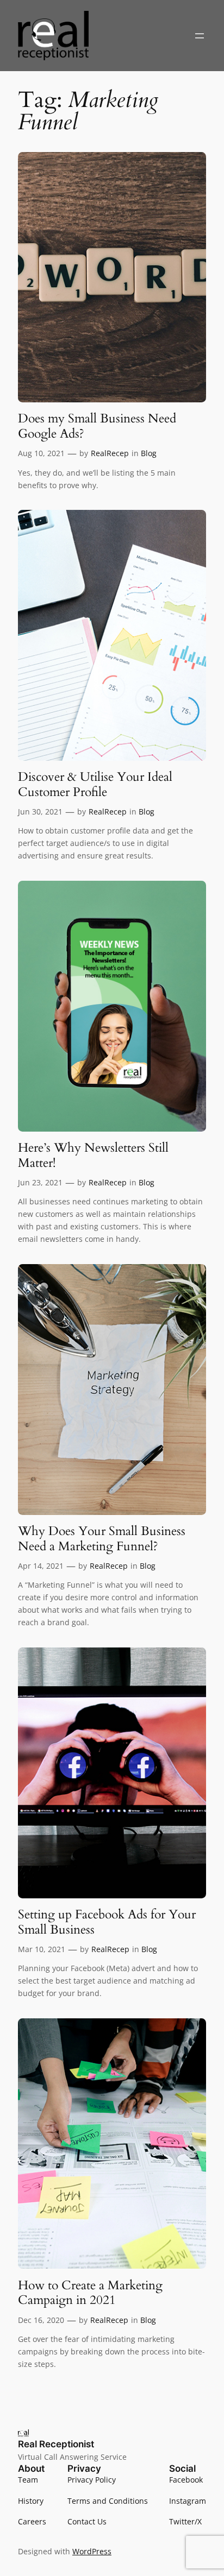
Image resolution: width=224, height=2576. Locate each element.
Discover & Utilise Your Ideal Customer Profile (95, 784)
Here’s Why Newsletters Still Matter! (93, 1155)
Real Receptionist (56, 2444)
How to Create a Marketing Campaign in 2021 (90, 2293)
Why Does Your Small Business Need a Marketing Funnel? (102, 1539)
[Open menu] (200, 36)
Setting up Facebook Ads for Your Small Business (107, 1922)
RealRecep (110, 453)
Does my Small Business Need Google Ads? (97, 426)
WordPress (92, 2551)
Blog (149, 453)
